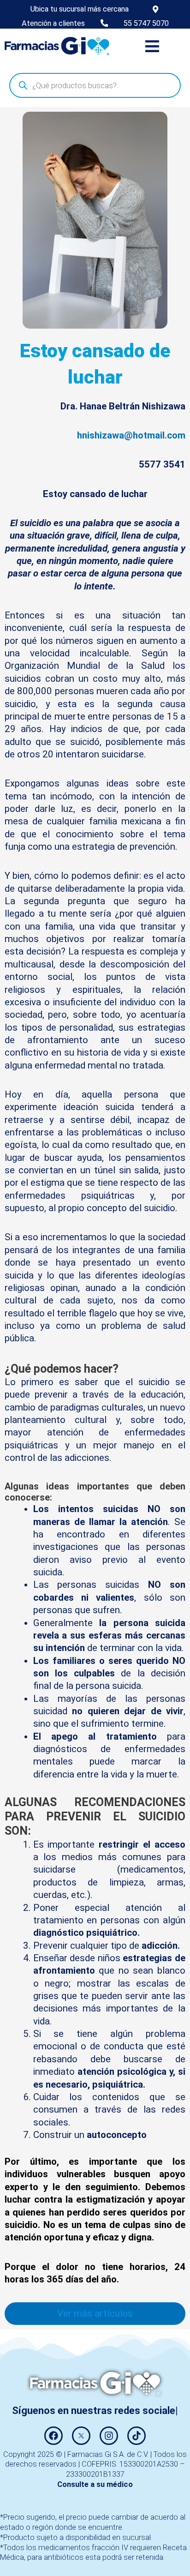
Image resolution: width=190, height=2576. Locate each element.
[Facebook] (53, 2436)
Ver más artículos (95, 2313)
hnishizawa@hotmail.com (131, 435)
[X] (81, 2436)
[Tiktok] (137, 2436)
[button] (152, 46)
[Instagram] (109, 2436)
